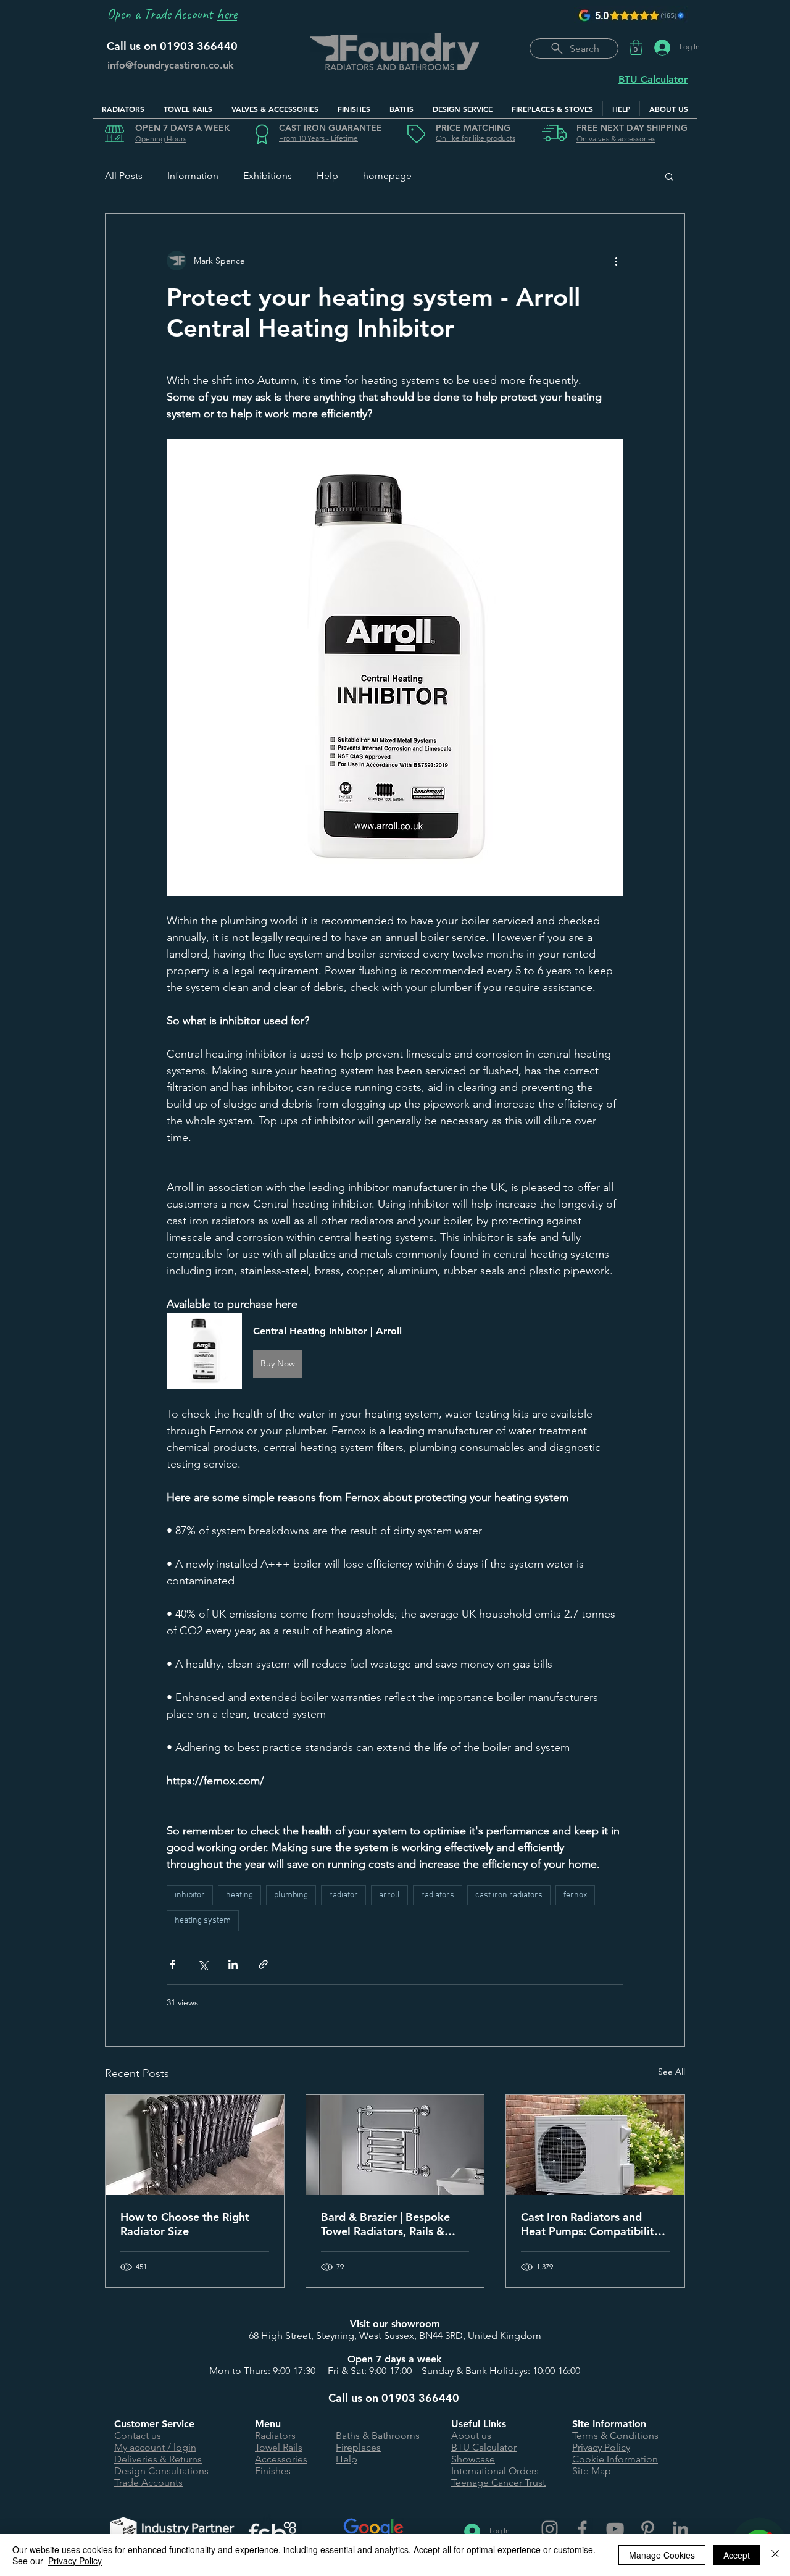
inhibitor (190, 1895)
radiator (343, 1895)
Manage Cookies (662, 2555)
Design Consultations (161, 2471)
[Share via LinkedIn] (233, 1964)
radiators (438, 1895)
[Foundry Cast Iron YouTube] (615, 2529)
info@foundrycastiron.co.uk (171, 65)
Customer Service (154, 2424)
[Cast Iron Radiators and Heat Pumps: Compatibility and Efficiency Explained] (595, 2145)
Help (327, 176)
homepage (387, 176)
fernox (575, 1895)
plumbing (291, 1895)
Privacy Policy (601, 2447)
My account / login (155, 2447)
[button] (636, 47)
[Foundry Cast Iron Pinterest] (648, 2529)
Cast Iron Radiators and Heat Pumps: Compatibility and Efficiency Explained (590, 2224)
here (227, 14)
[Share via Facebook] (173, 1964)
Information (193, 176)
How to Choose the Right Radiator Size (185, 2224)
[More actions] (616, 261)
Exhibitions (268, 176)
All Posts (124, 176)
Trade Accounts (148, 2482)
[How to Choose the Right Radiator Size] (195, 2145)
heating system (203, 1921)
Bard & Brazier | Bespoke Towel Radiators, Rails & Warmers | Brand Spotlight (389, 2224)
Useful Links (479, 2424)
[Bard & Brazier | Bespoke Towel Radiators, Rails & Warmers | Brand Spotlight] (395, 2145)
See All (671, 2072)
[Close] (775, 2555)
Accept (737, 2555)
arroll (389, 1895)
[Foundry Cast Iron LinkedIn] (680, 2529)
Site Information (609, 2424)
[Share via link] (263, 1964)
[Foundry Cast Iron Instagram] (550, 2529)
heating (239, 1895)
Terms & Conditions (615, 2436)
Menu (268, 2424)
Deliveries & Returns (158, 2459)
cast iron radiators (509, 1895)
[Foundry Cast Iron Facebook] (582, 2529)
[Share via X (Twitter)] (203, 1964)
